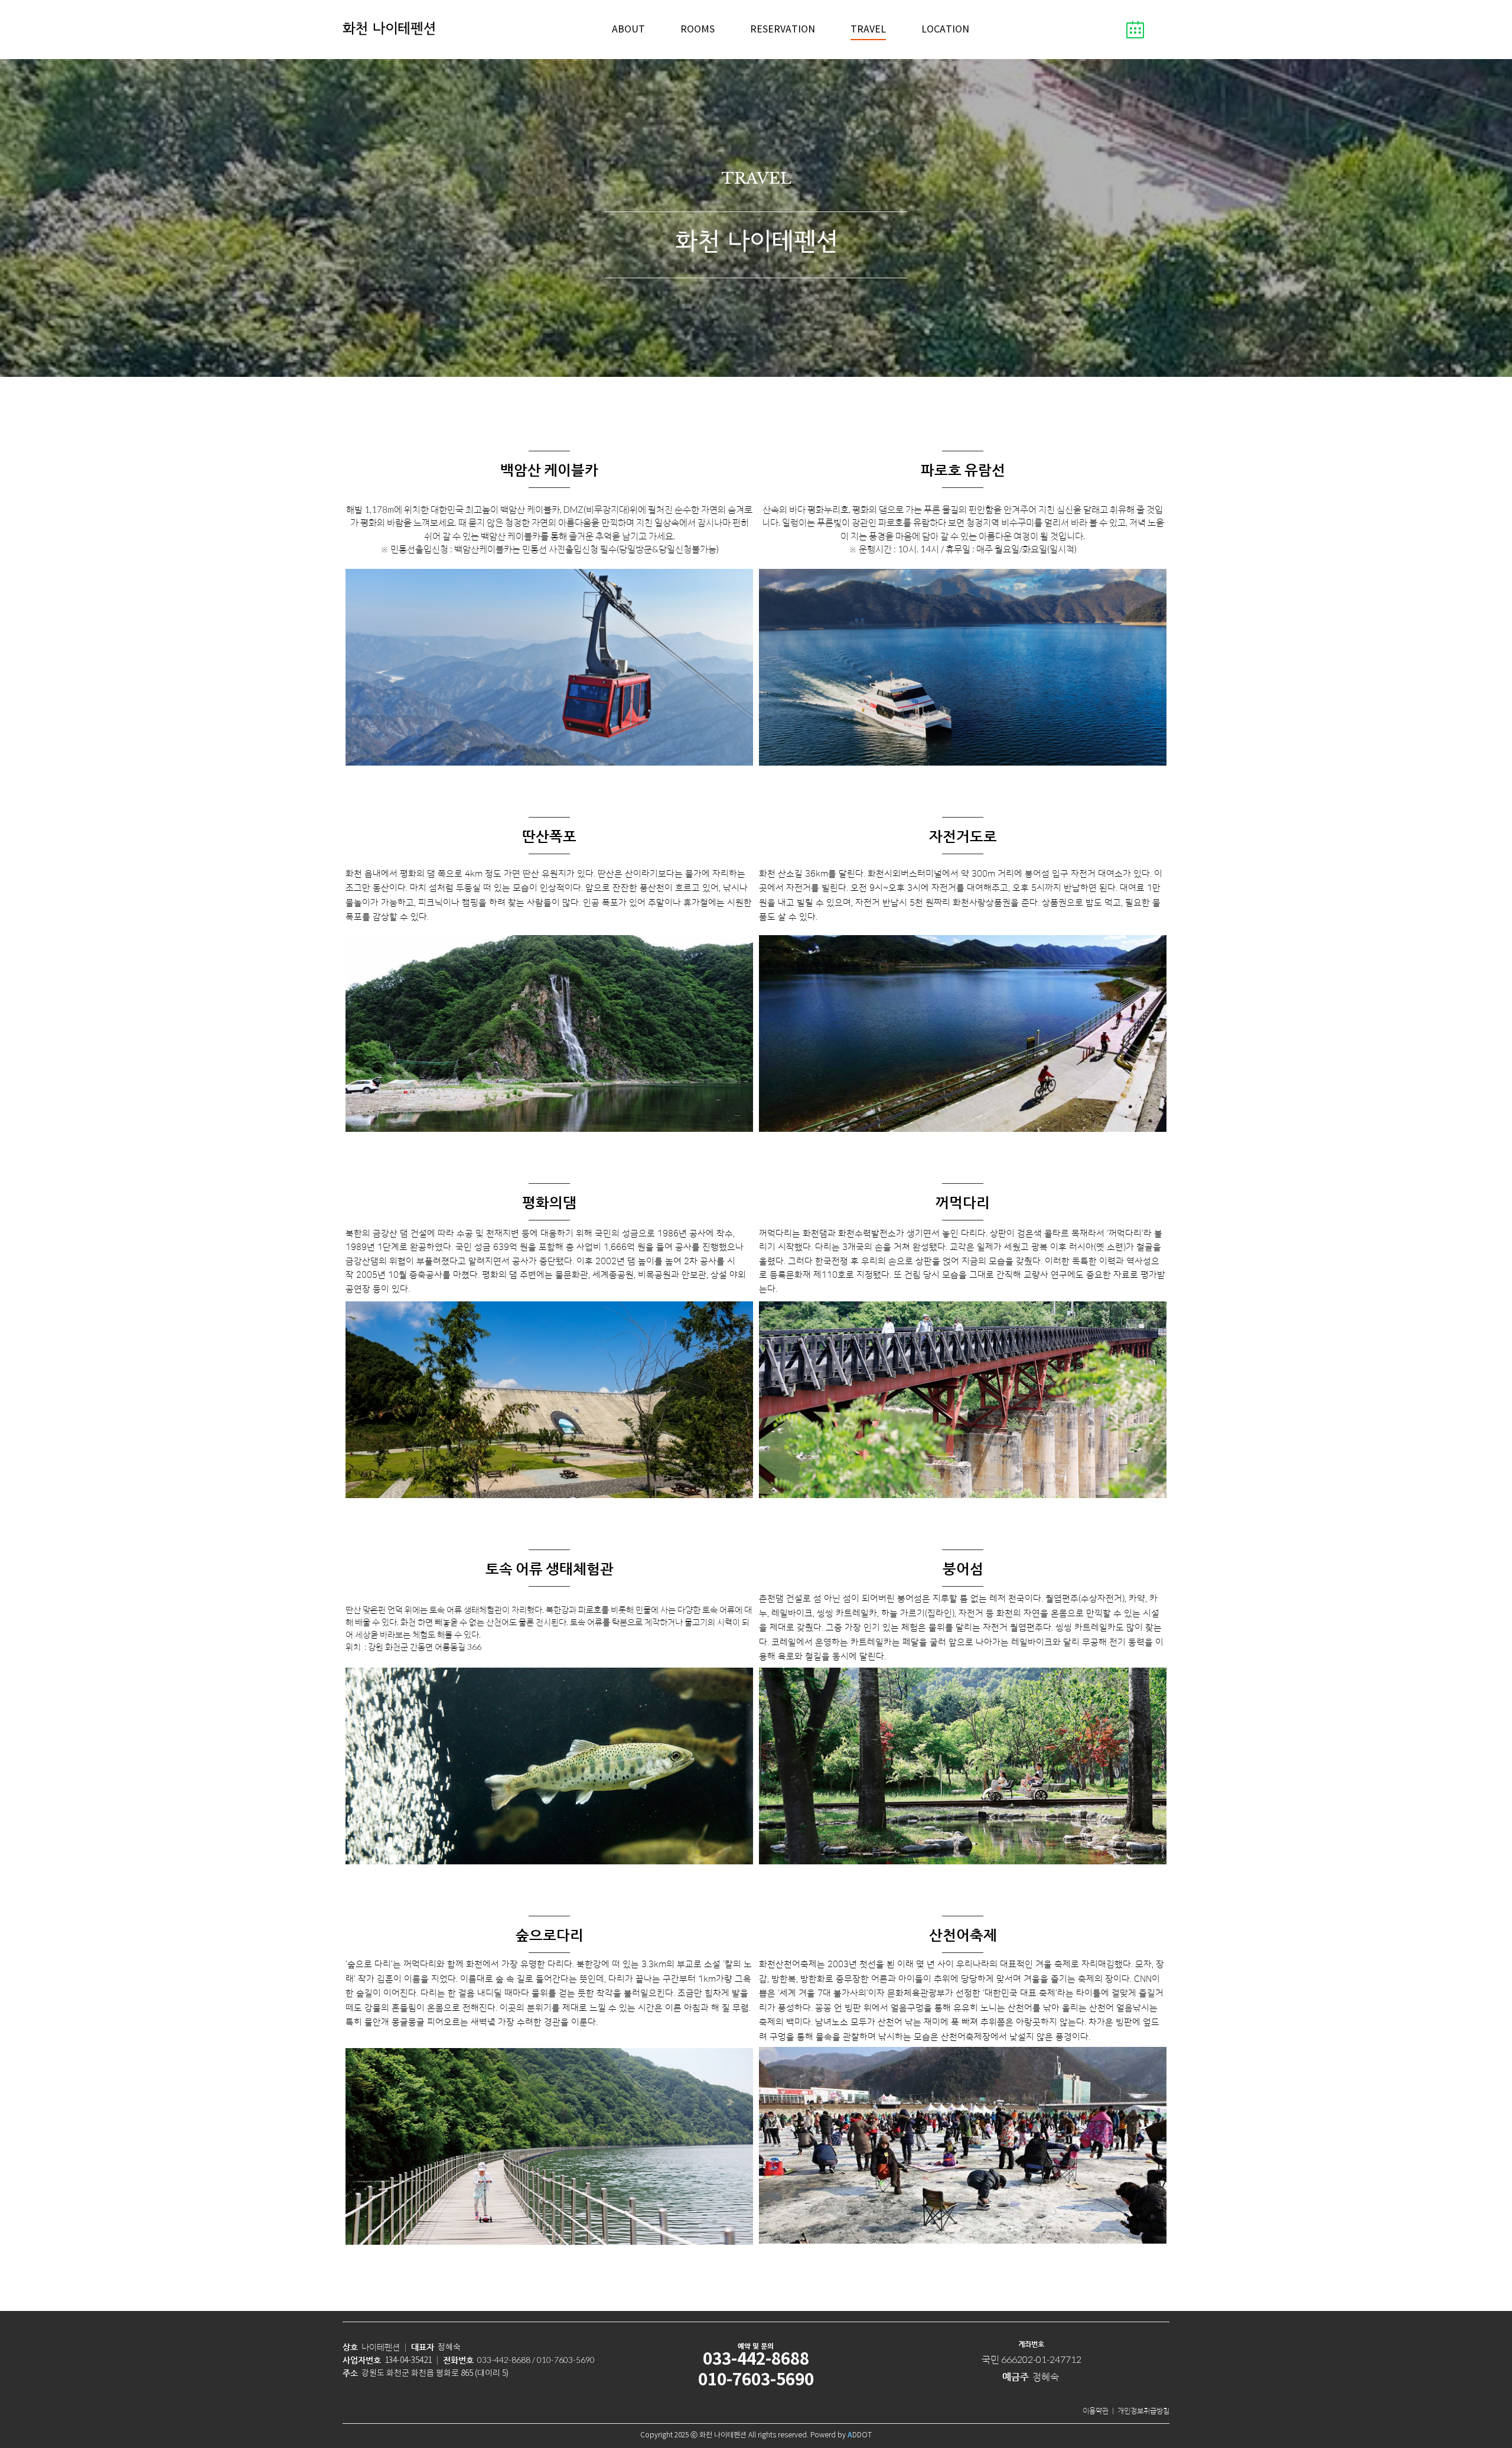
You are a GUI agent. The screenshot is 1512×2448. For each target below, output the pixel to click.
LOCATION (945, 30)
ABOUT (628, 30)
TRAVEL (868, 30)
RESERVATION (783, 30)
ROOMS (698, 30)
